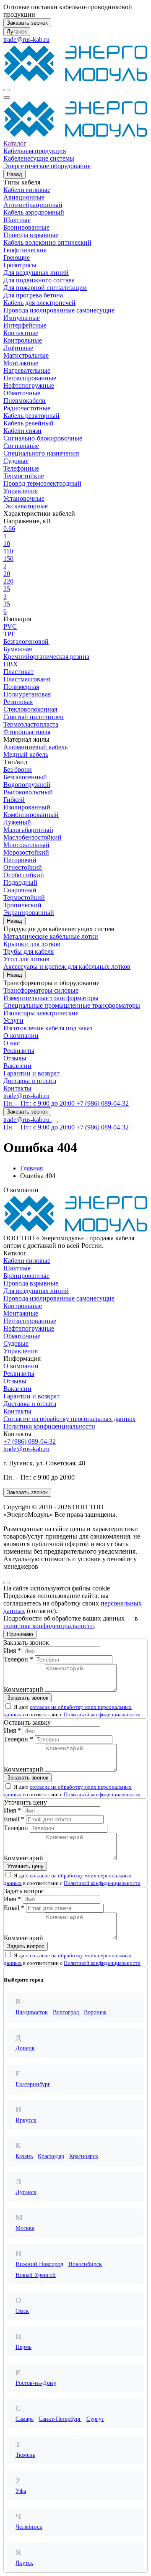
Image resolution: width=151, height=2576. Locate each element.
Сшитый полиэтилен (34, 717)
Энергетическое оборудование (47, 166)
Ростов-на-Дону (36, 2383)
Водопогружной (27, 785)
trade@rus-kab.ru (26, 40)
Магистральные (26, 355)
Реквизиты (19, 1051)
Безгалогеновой (26, 641)
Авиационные (24, 197)
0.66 (9, 529)
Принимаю (20, 1634)
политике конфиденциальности (49, 1626)
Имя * (12, 1650)
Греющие (17, 257)
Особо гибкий (24, 875)
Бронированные (26, 227)
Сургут (95, 2419)
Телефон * (18, 1659)
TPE (9, 634)
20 (7, 574)
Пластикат (18, 672)
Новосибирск (85, 2264)
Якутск (24, 2563)
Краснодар (51, 2156)
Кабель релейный (29, 423)
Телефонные (21, 468)
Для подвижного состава (39, 280)
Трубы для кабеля (29, 951)
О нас (12, 1043)
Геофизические (25, 250)
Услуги (13, 1020)
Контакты (17, 1088)
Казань (24, 2156)
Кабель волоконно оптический (47, 242)
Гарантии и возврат (31, 1073)
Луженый (17, 822)
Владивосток (32, 2012)
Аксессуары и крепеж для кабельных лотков (67, 967)
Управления (21, 491)
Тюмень (25, 2455)
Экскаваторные (26, 506)
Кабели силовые (27, 190)
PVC (10, 626)
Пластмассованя (27, 679)
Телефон (16, 1828)
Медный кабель (26, 754)
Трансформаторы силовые (41, 990)
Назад (14, 174)
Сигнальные (21, 446)
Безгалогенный (25, 777)
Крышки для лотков (32, 944)
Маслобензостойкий (33, 837)
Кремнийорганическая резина (46, 657)
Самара (25, 2419)
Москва (25, 2228)
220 (8, 581)
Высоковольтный (28, 792)
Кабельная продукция (35, 151)
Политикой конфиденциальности (102, 1714)
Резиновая (18, 702)
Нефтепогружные (29, 385)
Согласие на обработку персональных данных (69, 1419)
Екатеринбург (33, 2084)
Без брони (18, 769)
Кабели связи (22, 431)
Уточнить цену (25, 1866)
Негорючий (20, 860)
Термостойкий (24, 898)
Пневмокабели (25, 401)
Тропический (22, 905)
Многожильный (26, 845)
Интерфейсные (25, 325)
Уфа (21, 2491)
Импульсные (22, 318)
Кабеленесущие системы (39, 158)
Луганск (17, 32)
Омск (22, 2311)
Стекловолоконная (30, 709)
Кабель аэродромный (34, 212)
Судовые (16, 461)
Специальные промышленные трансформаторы (72, 1005)
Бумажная (18, 649)
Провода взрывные (31, 235)
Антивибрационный (33, 205)
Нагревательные (27, 370)
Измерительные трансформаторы (51, 998)
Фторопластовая (27, 732)
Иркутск (26, 2120)
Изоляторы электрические (41, 1013)
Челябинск (29, 2527)
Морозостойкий (26, 852)
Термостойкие (24, 476)
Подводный (20, 882)
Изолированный (27, 807)
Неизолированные (30, 378)
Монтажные (21, 363)
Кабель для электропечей (39, 303)
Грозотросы (20, 265)
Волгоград (66, 2012)
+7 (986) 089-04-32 (30, 1441)
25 (7, 589)
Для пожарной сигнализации (45, 288)
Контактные (21, 333)
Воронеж (95, 2012)
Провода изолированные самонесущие (59, 310)
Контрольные (23, 340)
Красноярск (84, 2156)
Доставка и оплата (30, 1081)
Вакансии (17, 1066)
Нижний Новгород (39, 2264)
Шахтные (17, 220)
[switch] (8, 1706)
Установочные (24, 498)
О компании (21, 1036)
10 (7, 544)
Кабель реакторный (31, 416)
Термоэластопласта (31, 724)
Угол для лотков (26, 959)
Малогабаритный (28, 830)
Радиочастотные (27, 408)
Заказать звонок (27, 23)
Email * (14, 1819)
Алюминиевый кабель (35, 747)
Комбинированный (31, 815)
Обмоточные (22, 393)
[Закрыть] (7, 1583)
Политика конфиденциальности (49, 1426)
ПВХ (11, 664)
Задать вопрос (26, 1946)
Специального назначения (41, 453)
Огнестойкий (23, 867)
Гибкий (14, 800)
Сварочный (20, 890)
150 (8, 559)
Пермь (23, 2347)
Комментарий (23, 1689)
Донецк (25, 2048)
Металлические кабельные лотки (51, 936)
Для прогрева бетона (33, 295)
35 (7, 604)
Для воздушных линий (36, 273)
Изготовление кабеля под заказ (48, 1028)
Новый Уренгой (36, 2275)
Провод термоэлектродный (42, 483)
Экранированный (29, 913)
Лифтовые (18, 348)
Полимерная (21, 687)
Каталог (15, 143)
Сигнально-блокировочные (43, 438)
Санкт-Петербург (60, 2419)
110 (8, 551)
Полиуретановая (27, 694)
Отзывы (15, 1058)
